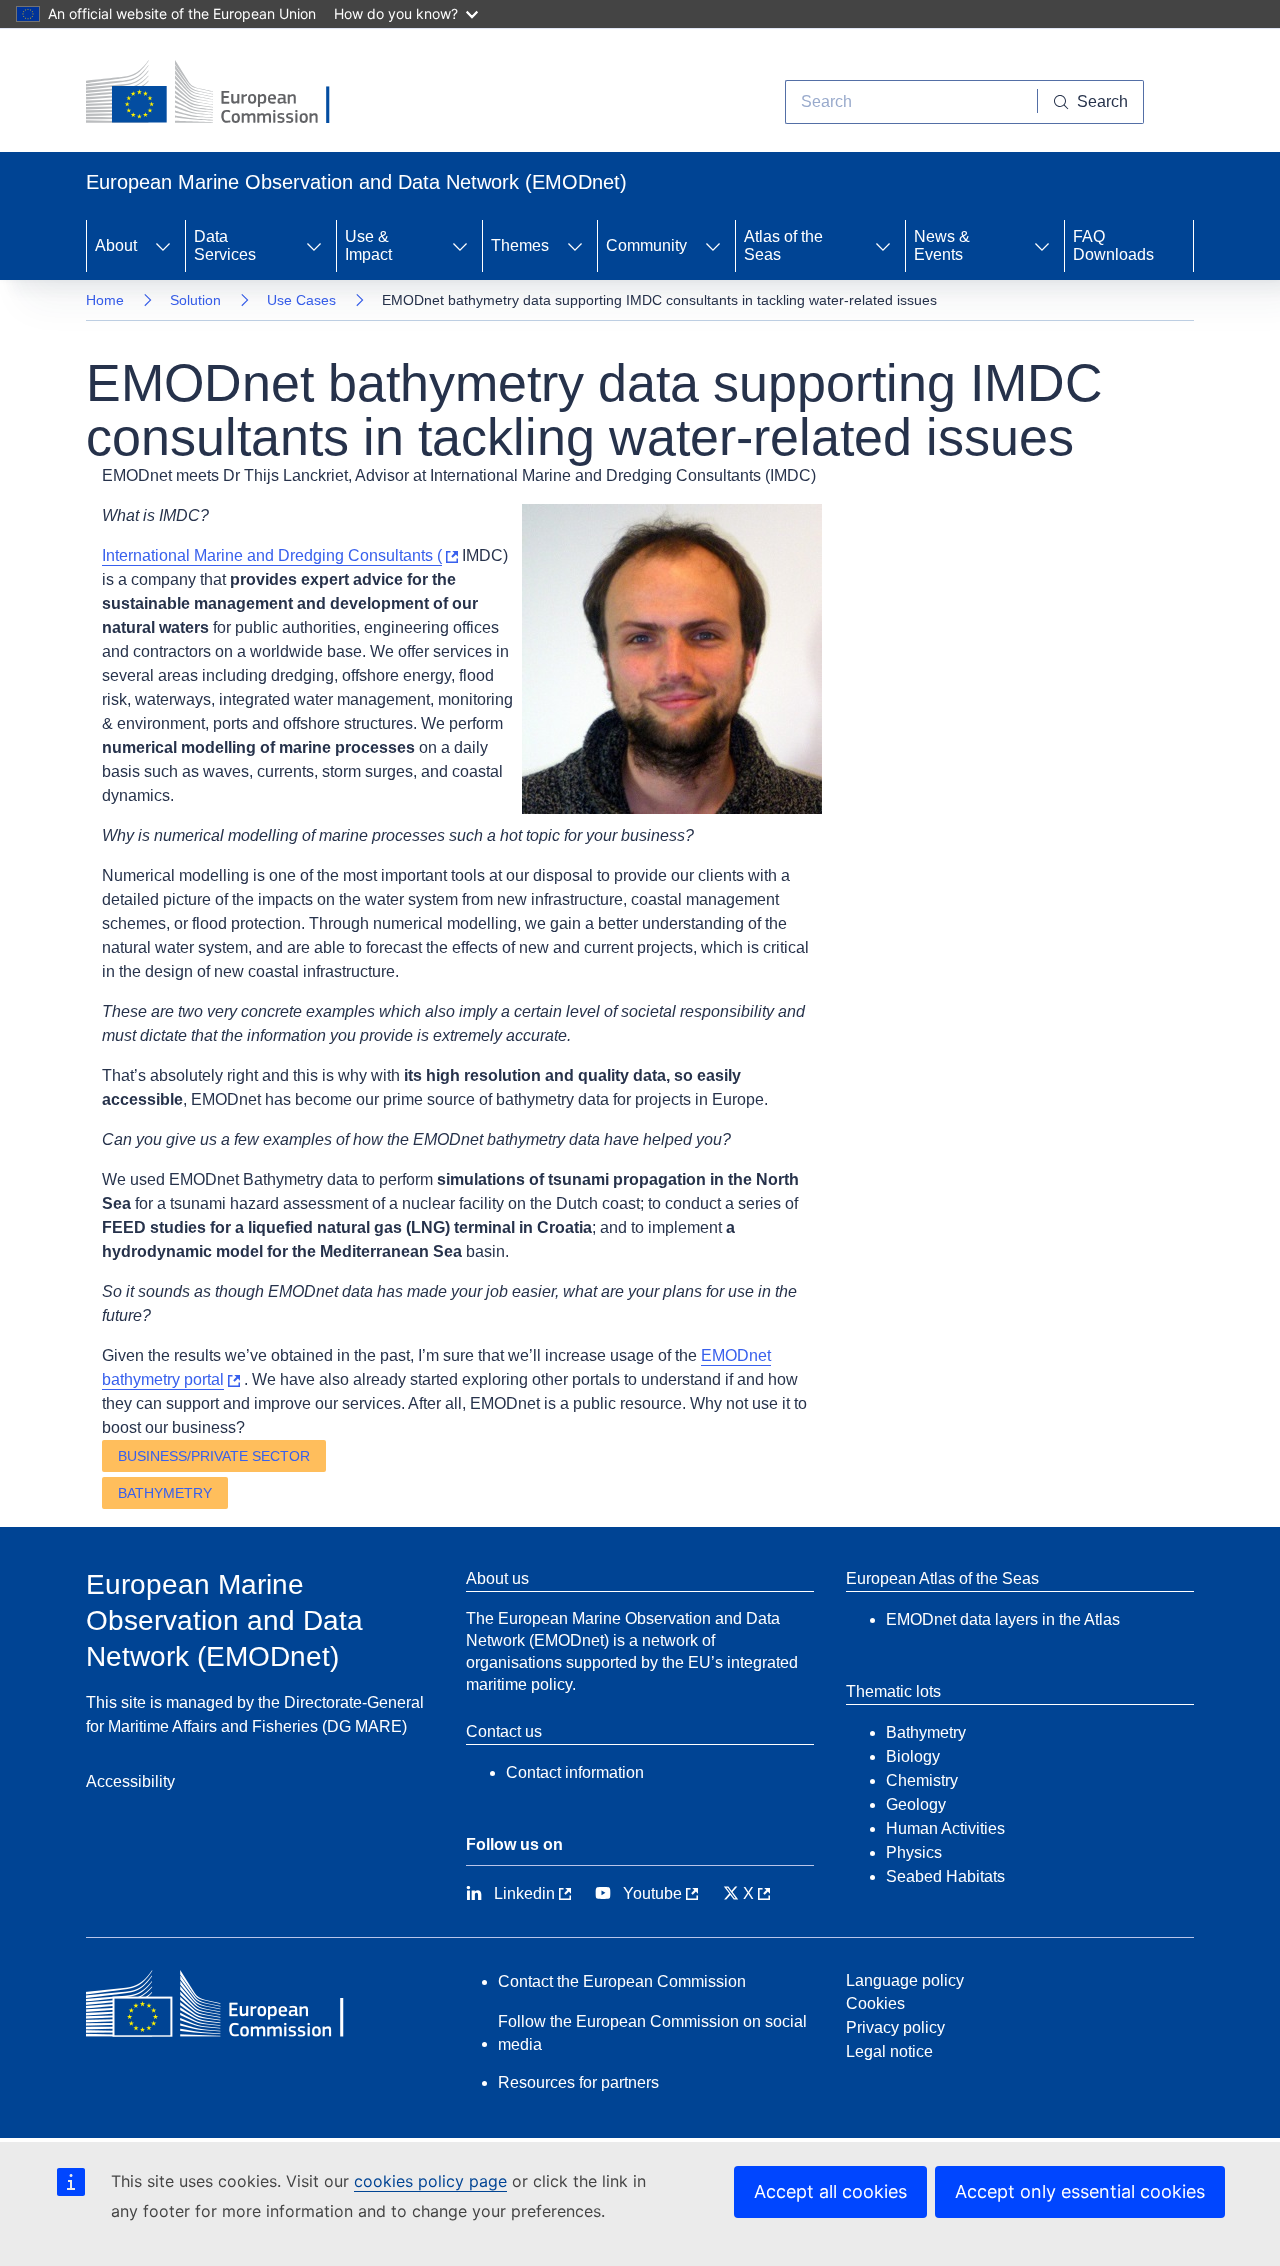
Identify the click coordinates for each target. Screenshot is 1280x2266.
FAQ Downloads (1113, 245)
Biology (913, 1756)
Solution (195, 300)
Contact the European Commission (622, 1981)
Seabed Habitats (945, 1876)
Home (105, 300)
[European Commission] (223, 94)
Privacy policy (895, 2027)
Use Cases (301, 300)
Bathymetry (165, 1493)
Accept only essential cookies (1080, 2191)
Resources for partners (578, 2082)
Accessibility (130, 1781)
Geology (916, 1804)
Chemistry (922, 1780)
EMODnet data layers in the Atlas (1003, 1619)
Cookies (875, 2003)
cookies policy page (430, 2181)
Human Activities (945, 1828)
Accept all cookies (830, 2191)
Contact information (575, 1772)
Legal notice (889, 2051)
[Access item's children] (163, 246)
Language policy (905, 1980)
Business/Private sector (214, 1456)
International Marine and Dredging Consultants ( (272, 555)
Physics (914, 1852)
